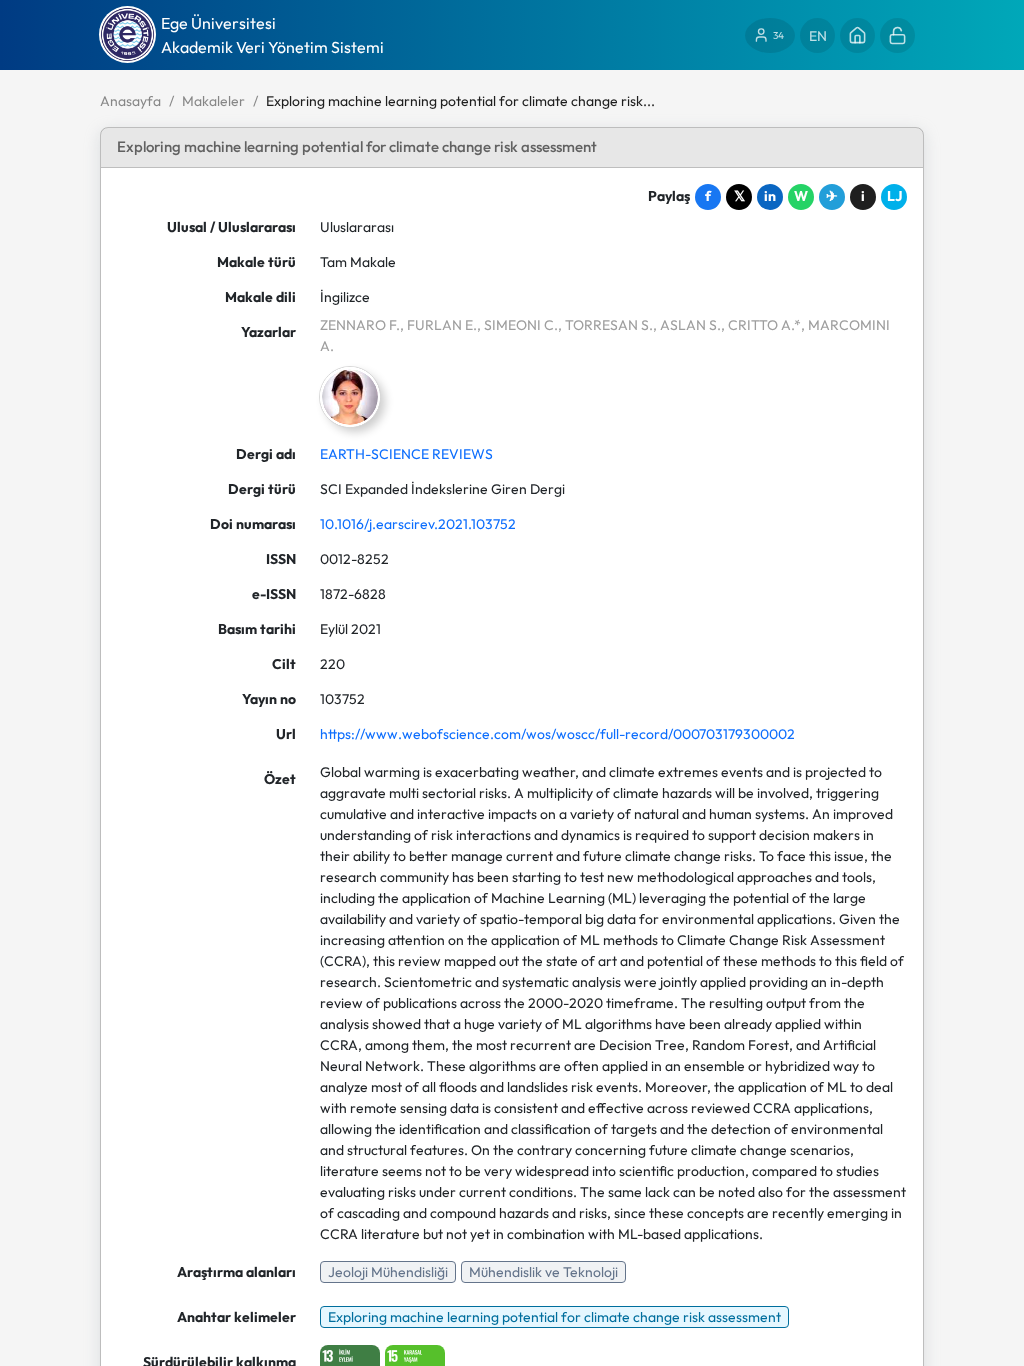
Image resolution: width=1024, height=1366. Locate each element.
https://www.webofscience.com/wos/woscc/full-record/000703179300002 (557, 734)
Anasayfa (130, 101)
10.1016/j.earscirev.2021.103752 (418, 524)
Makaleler (213, 101)
